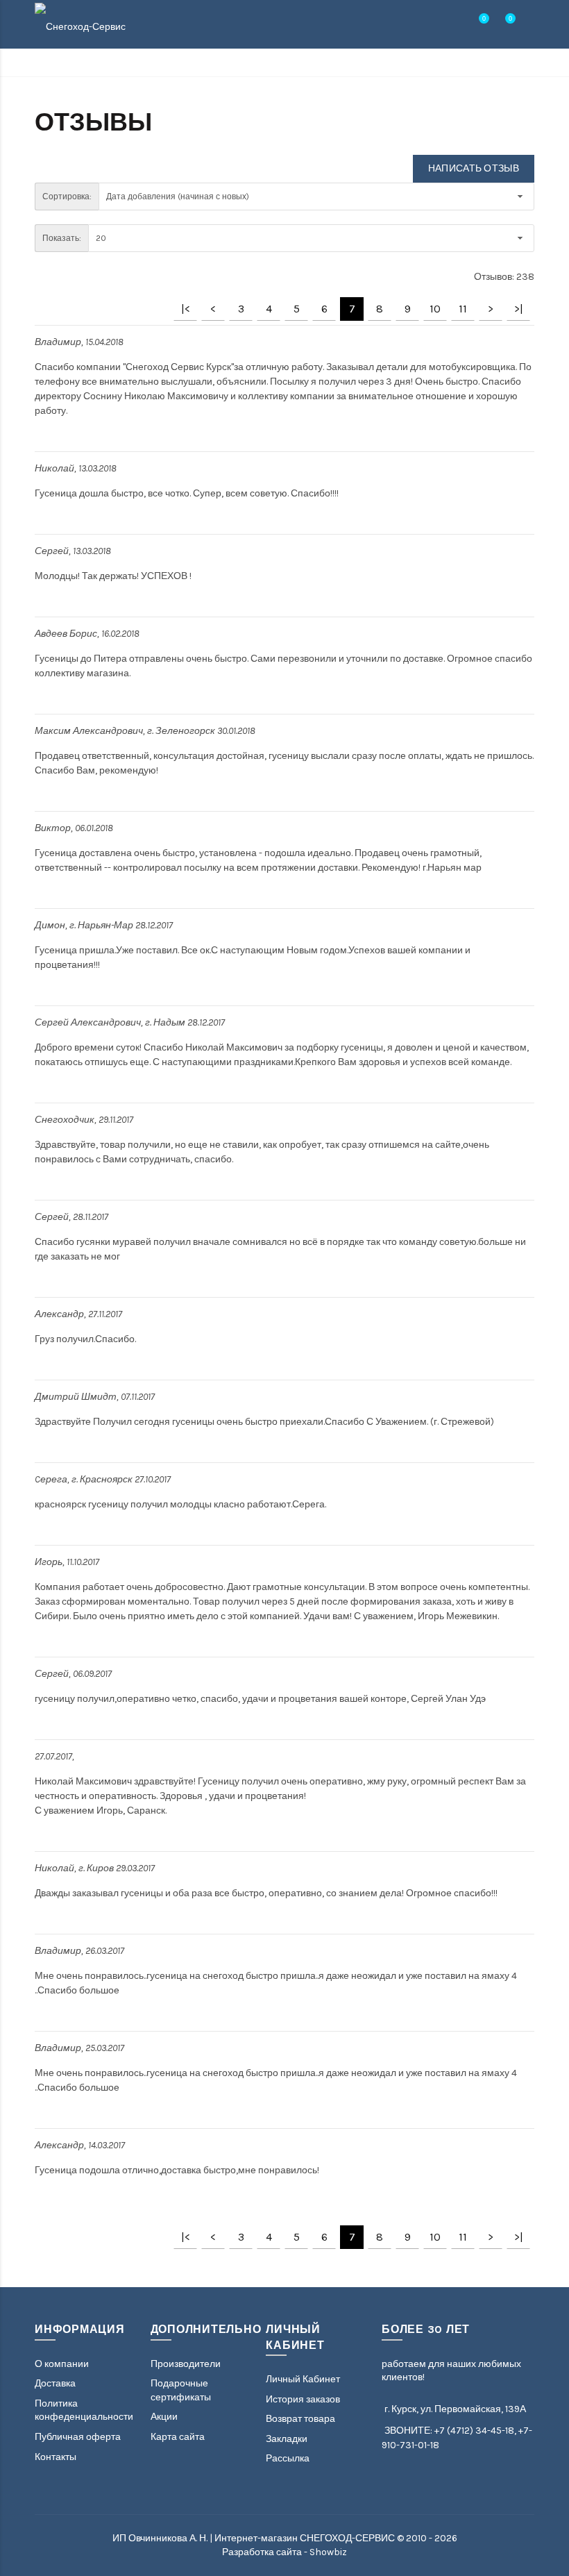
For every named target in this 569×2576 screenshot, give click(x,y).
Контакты (56, 2457)
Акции (164, 2417)
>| (519, 309)
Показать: (62, 238)
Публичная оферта (78, 2437)
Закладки (287, 2439)
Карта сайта (178, 2437)
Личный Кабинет (303, 2379)
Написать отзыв (474, 168)
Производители (186, 2364)
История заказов (303, 2399)
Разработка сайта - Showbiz (284, 2552)
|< (186, 309)
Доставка (55, 2383)
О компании (62, 2364)
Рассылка (288, 2458)
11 (463, 309)
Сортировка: (67, 196)
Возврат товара (300, 2419)
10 (435, 309)
